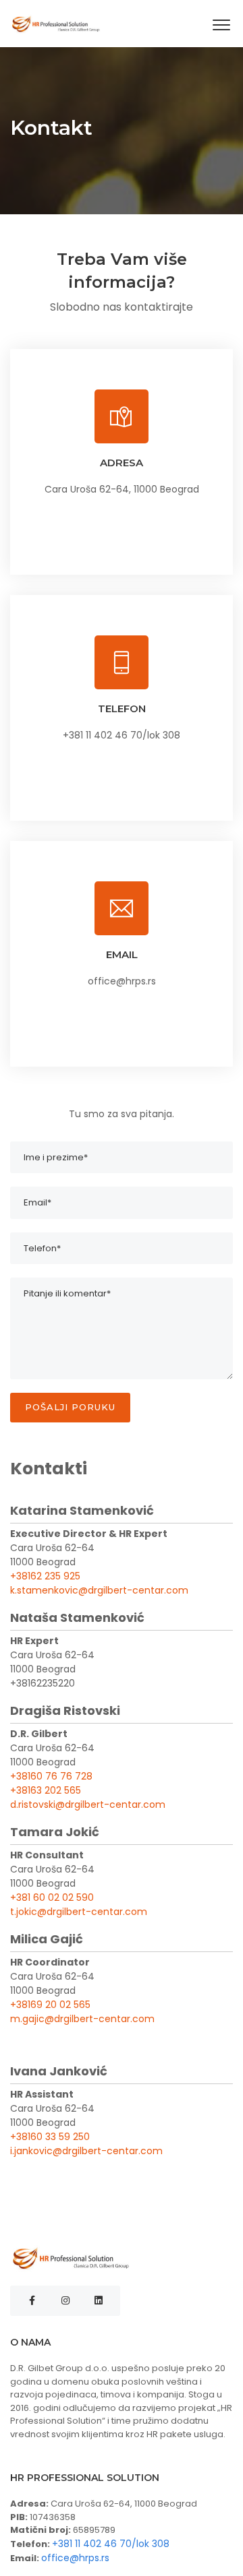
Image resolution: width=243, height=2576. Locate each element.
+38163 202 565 (46, 1790)
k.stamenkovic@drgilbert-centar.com (99, 1590)
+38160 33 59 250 (50, 2137)
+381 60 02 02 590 (52, 1897)
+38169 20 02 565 (50, 2005)
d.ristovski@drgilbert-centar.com (88, 1804)
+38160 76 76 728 (51, 1776)
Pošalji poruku (70, 1407)
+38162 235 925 (45, 1576)
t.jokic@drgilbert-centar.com (79, 1912)
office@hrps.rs (75, 2558)
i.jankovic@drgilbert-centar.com (86, 2151)
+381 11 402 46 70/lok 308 (111, 2544)
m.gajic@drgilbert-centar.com (82, 2019)
